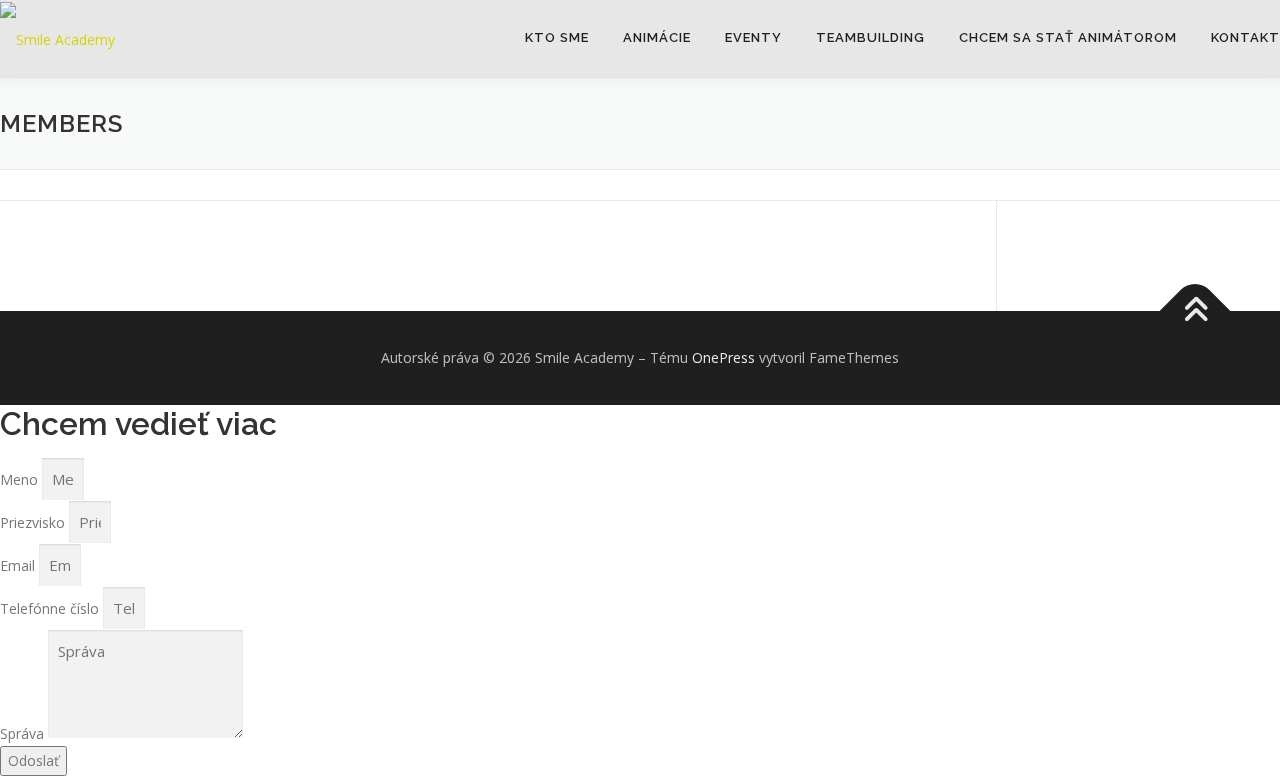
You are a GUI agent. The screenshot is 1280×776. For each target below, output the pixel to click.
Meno (21, 479)
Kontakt (1245, 37)
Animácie (657, 37)
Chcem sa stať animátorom (1068, 37)
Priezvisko (34, 522)
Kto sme (557, 37)
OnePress (723, 357)
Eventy (753, 37)
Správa (24, 733)
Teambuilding (870, 37)
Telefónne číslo (51, 608)
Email (19, 565)
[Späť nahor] (1195, 311)
